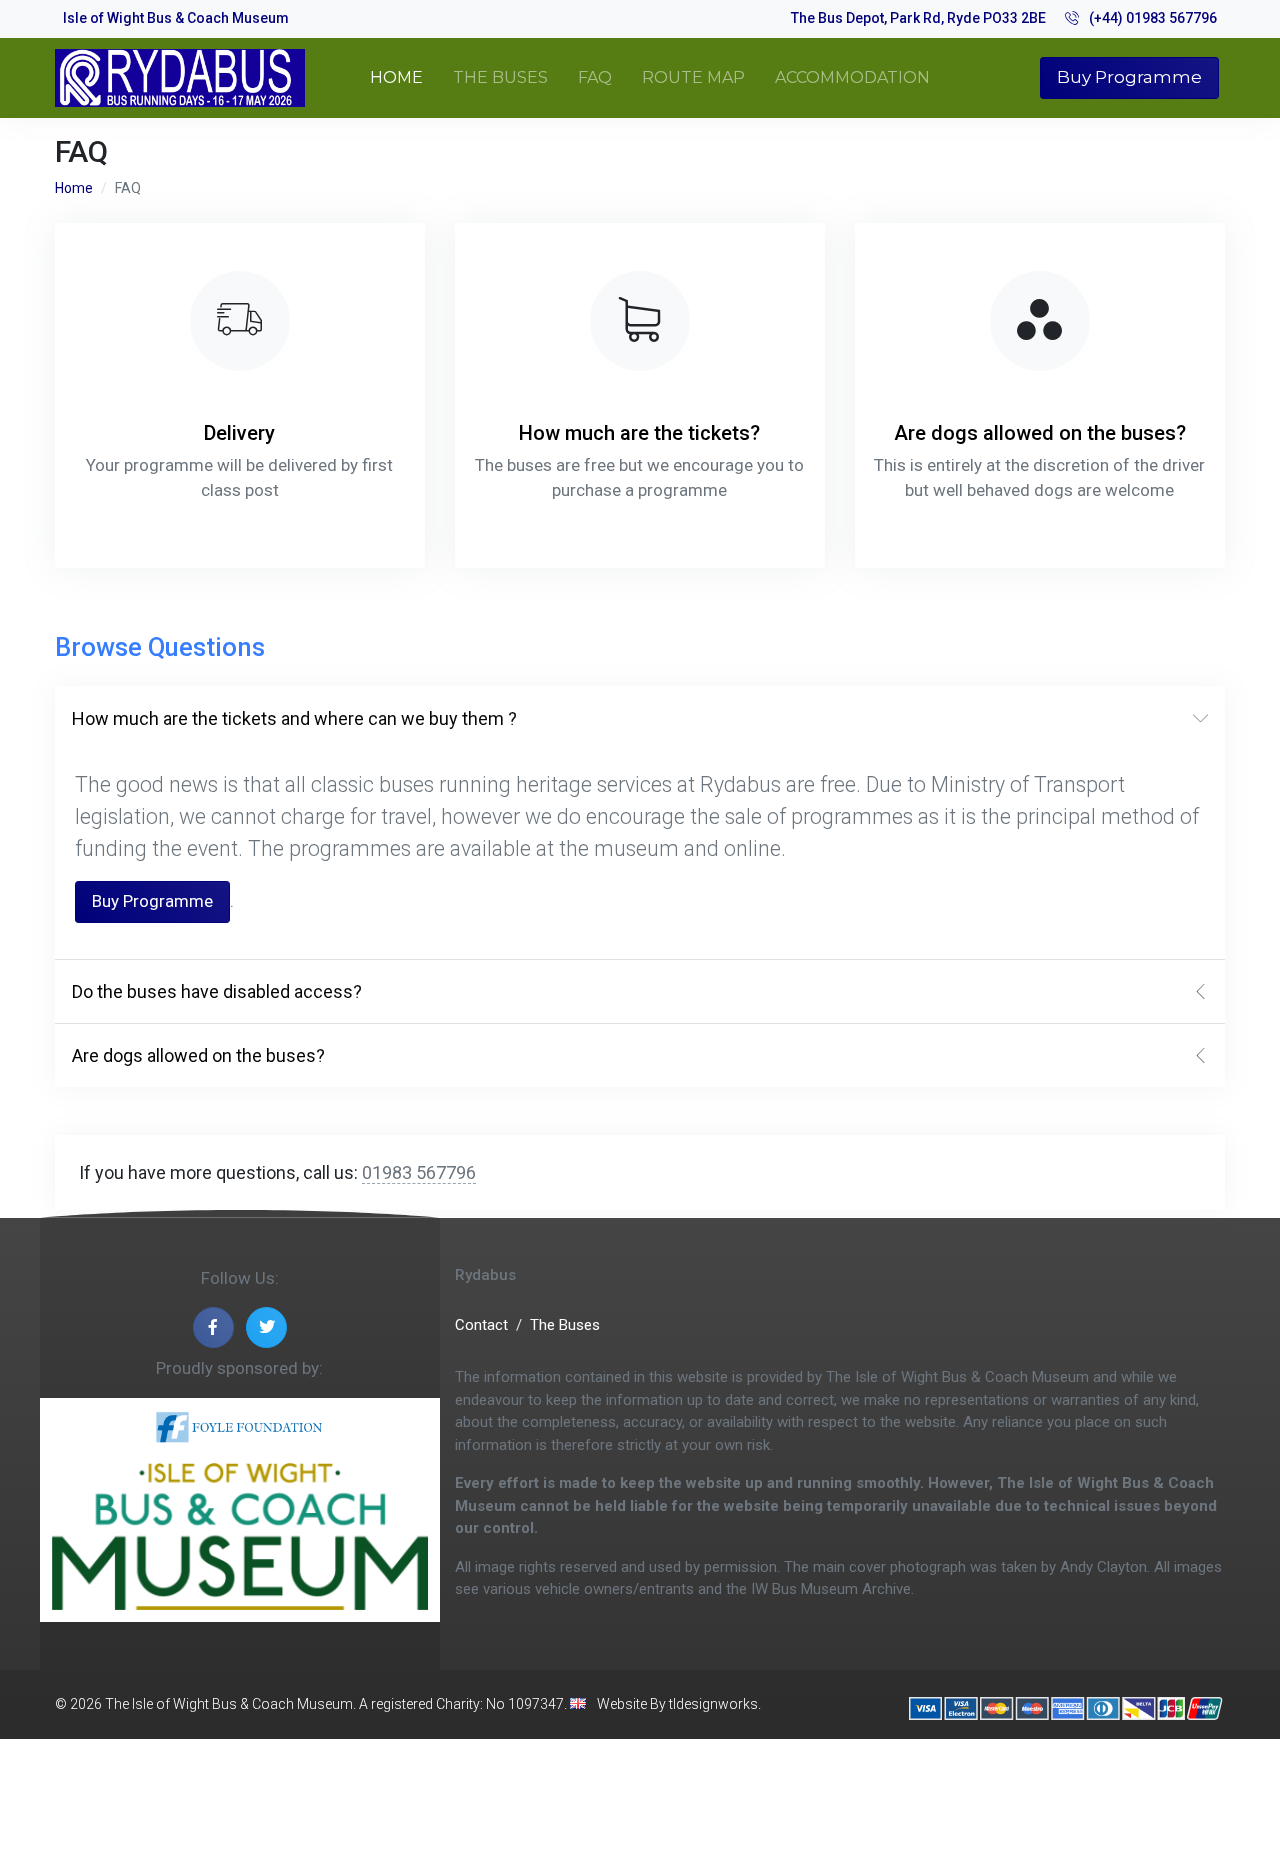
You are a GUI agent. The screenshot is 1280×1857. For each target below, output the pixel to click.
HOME (396, 77)
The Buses (565, 1325)
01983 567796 (419, 1172)
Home (74, 188)
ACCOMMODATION (852, 77)
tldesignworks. (715, 1704)
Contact (481, 1325)
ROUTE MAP (693, 77)
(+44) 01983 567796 (1153, 18)
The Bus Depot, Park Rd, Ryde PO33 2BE (918, 18)
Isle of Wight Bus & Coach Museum (176, 18)
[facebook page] (213, 1327)
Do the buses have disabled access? (217, 991)
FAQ (595, 77)
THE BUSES (500, 77)
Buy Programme (1129, 77)
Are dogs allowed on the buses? (198, 1055)
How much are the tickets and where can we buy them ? (294, 718)
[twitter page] (266, 1327)
